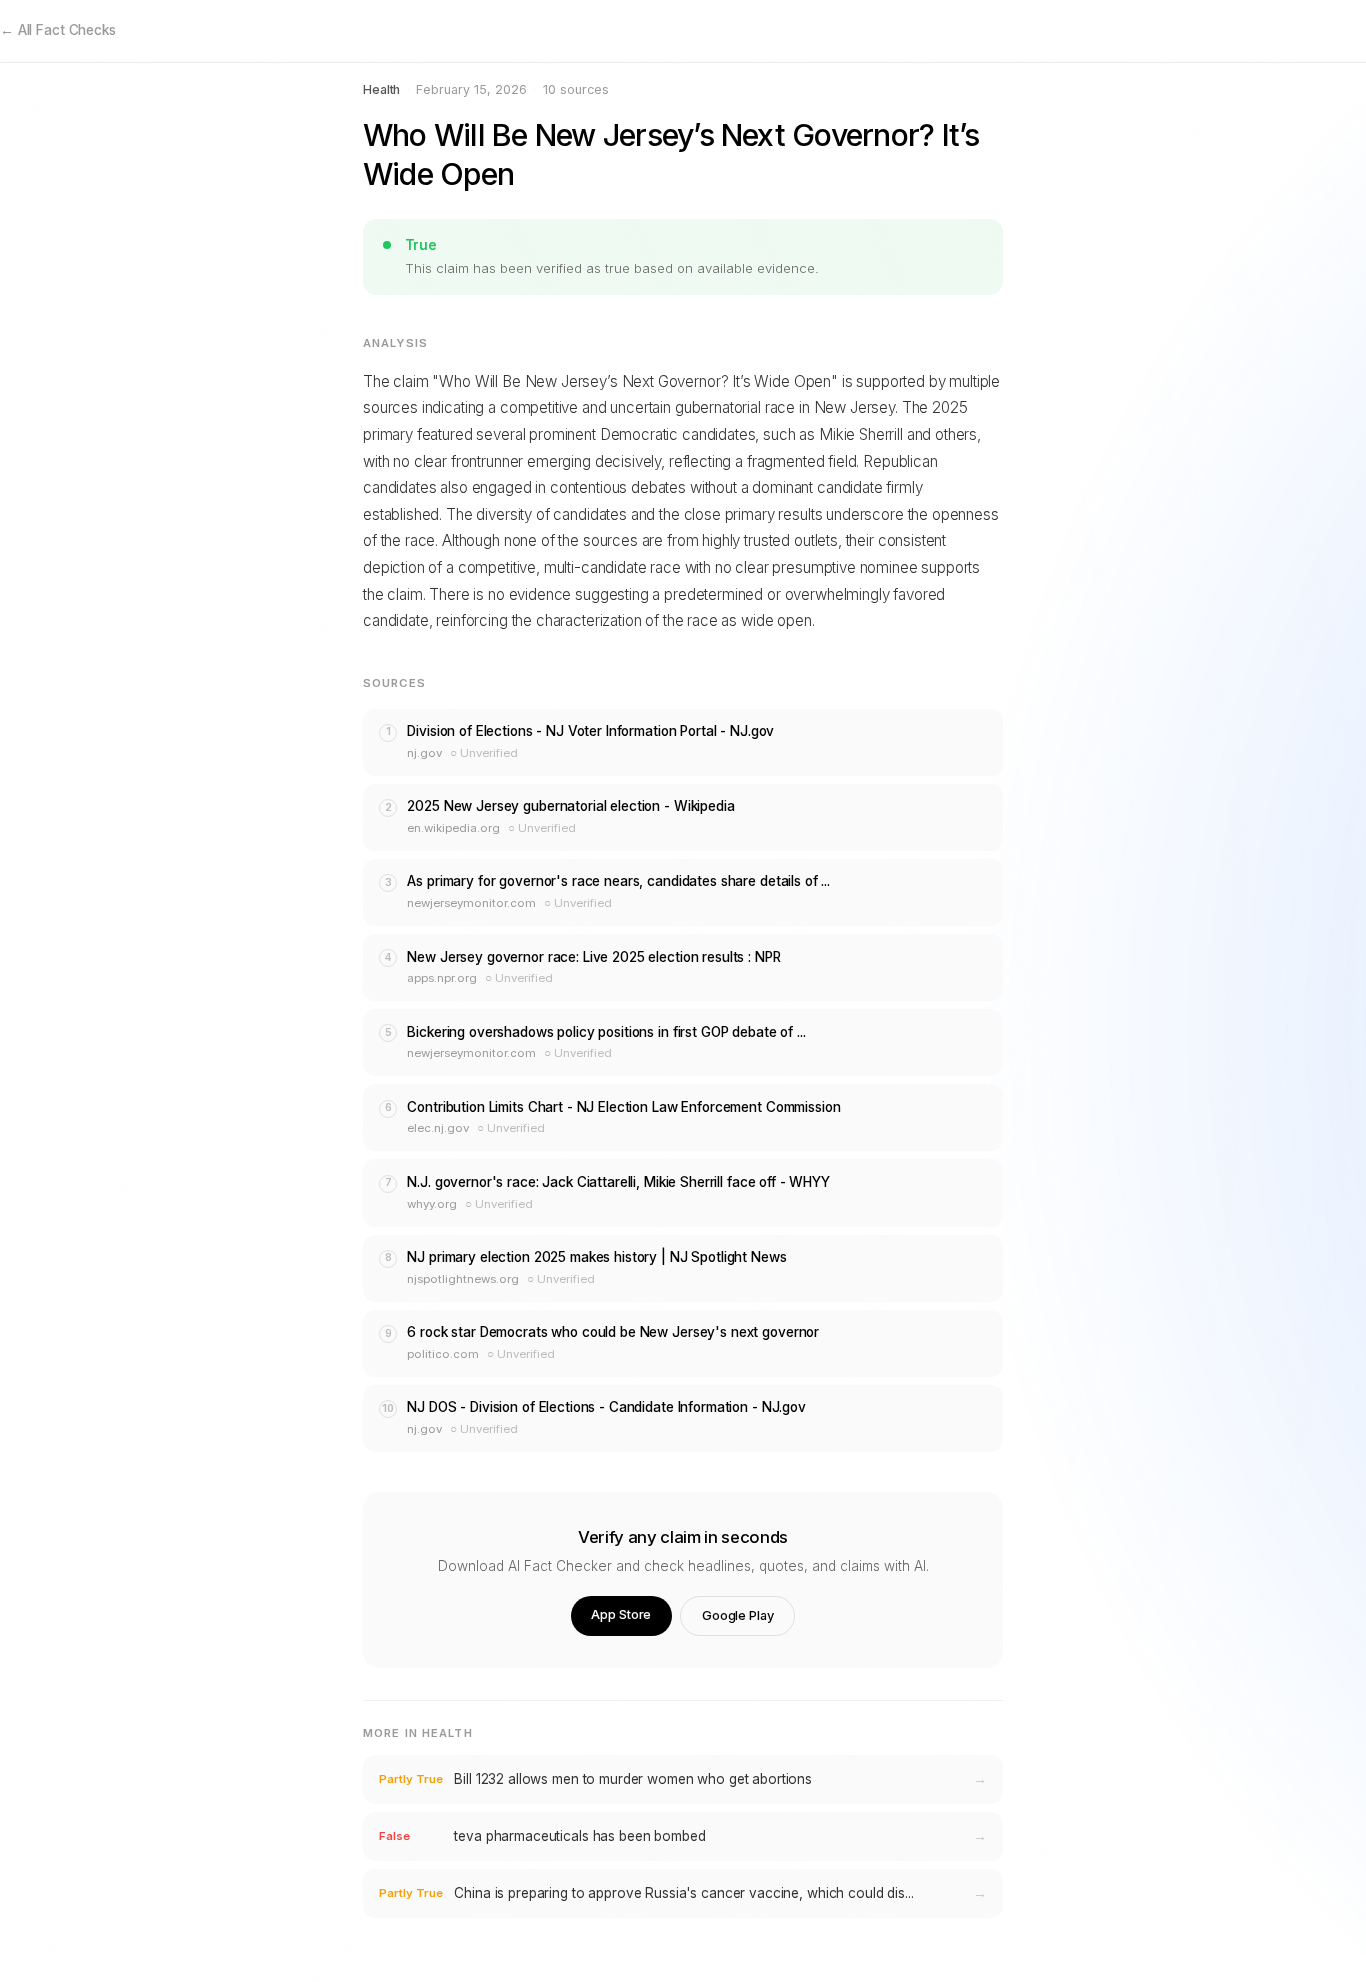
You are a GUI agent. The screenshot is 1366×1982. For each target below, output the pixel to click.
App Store (621, 1614)
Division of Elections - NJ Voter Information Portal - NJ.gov (590, 731)
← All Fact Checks (58, 30)
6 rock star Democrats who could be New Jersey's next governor (613, 1332)
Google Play (738, 1615)
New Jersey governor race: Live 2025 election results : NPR (593, 957)
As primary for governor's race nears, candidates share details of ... (618, 881)
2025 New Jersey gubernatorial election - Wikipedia (570, 806)
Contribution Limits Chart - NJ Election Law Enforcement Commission (623, 1107)
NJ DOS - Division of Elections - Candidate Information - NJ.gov (606, 1407)
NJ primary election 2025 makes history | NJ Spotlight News (596, 1257)
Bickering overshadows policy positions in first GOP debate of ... (606, 1032)
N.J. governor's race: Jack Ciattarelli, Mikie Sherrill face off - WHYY (618, 1182)
